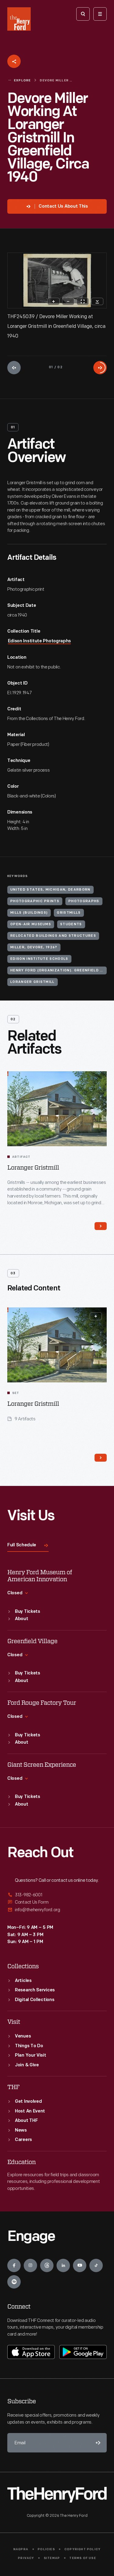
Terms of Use (83, 2558)
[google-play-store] (83, 2352)
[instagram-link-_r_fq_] (30, 2265)
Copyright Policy (83, 2549)
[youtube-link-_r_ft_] (80, 2265)
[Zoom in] (54, 301)
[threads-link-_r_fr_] (47, 2265)
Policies (46, 2549)
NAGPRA (21, 2549)
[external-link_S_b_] (57, 1902)
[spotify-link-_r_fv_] (14, 2282)
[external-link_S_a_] (57, 1895)
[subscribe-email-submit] (97, 2443)
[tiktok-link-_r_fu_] (96, 2265)
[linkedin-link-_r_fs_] (63, 2265)
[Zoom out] (68, 301)
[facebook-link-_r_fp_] (14, 2265)
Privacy (26, 2558)
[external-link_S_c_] (57, 1910)
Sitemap (52, 2558)
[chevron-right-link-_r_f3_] (101, 1458)
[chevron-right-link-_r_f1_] (101, 1226)
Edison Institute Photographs (40, 641)
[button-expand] (96, 1316)
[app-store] (31, 2352)
